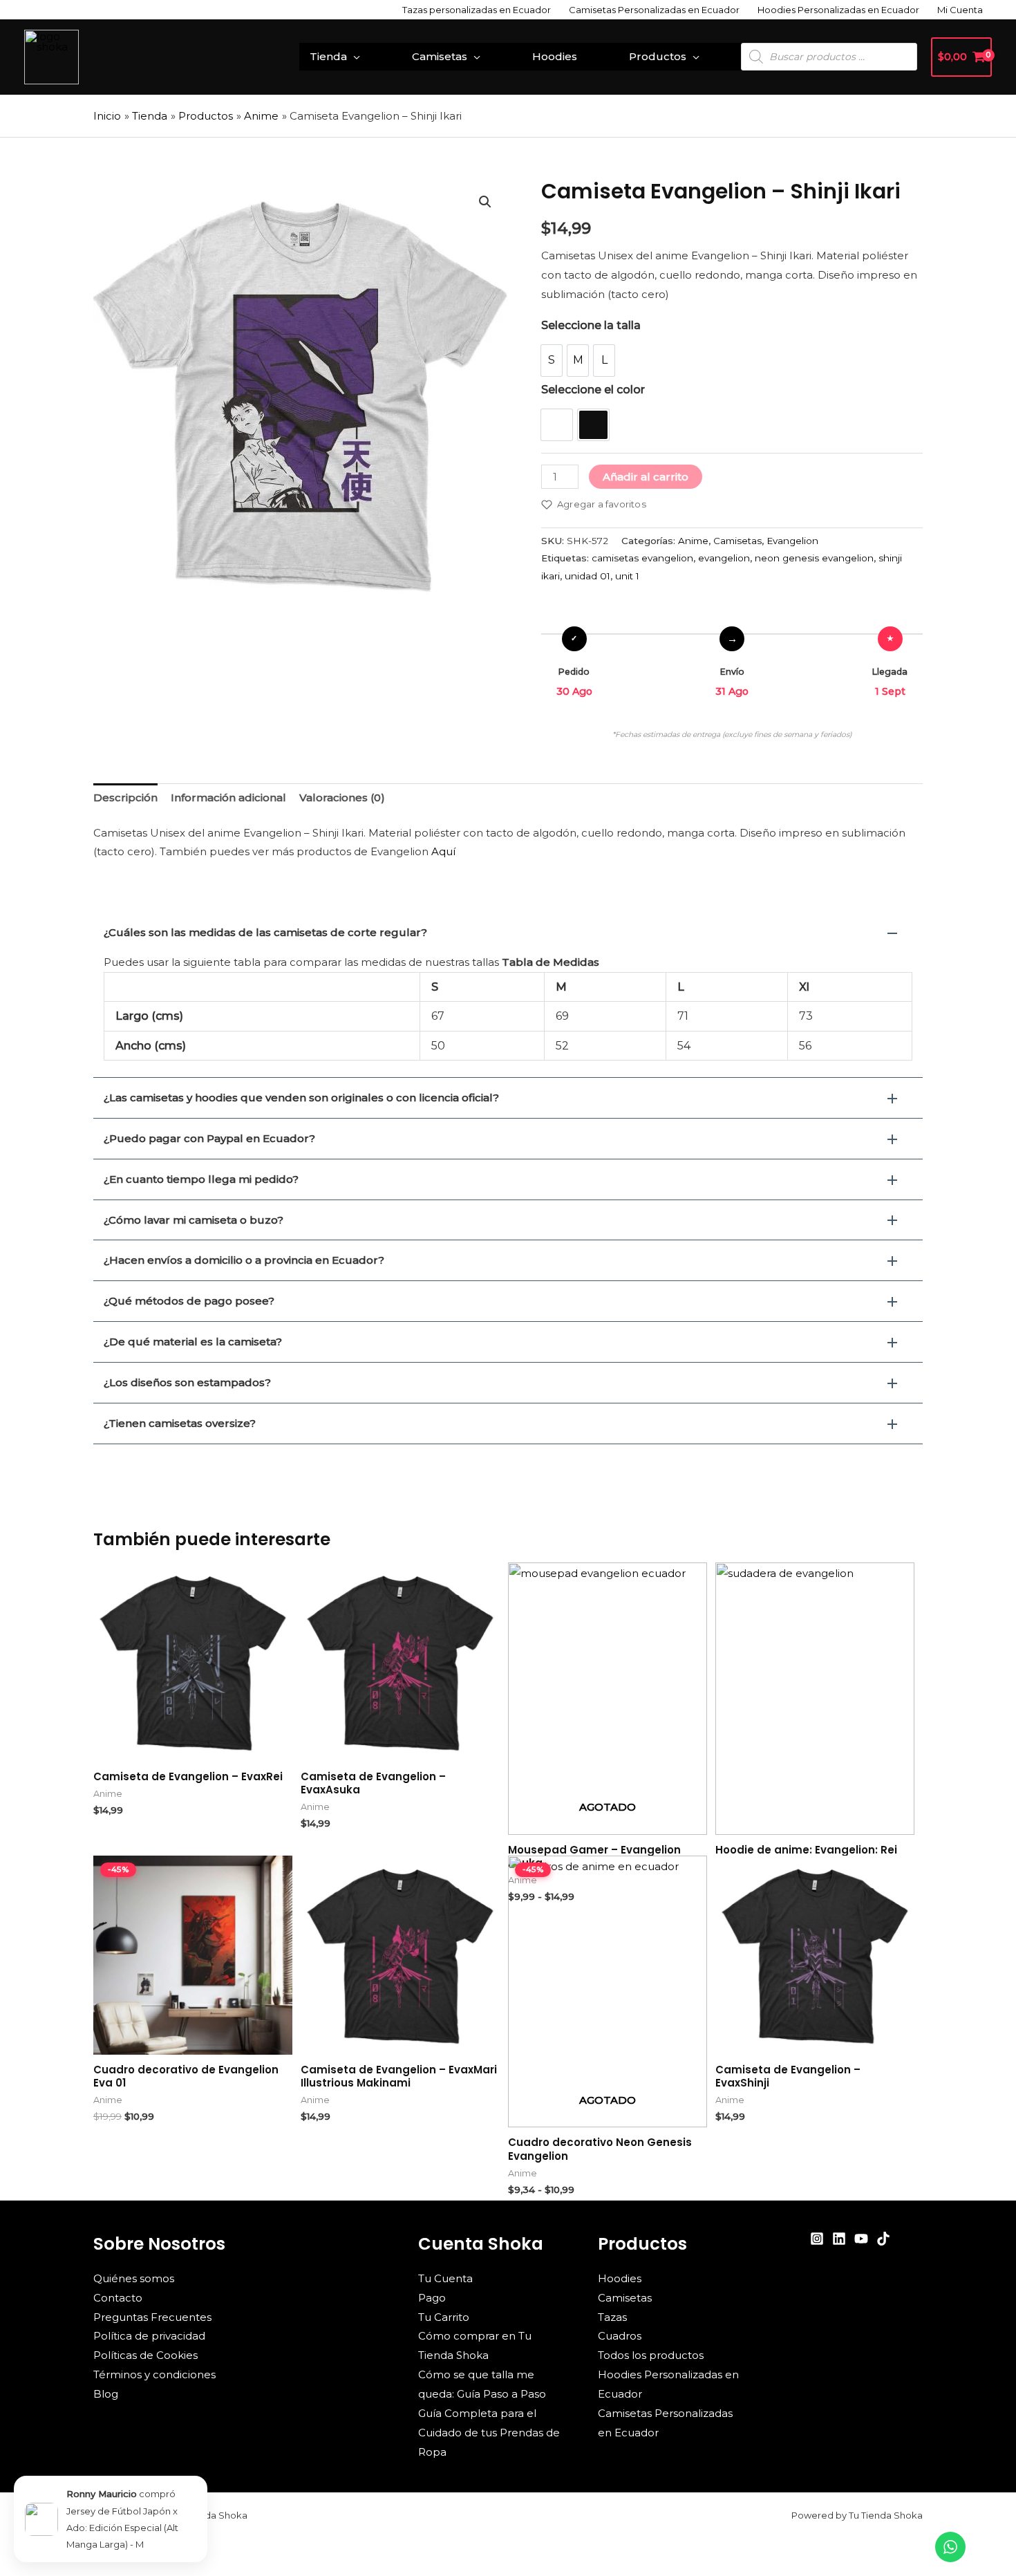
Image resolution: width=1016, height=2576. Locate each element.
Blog (106, 2394)
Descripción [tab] (125, 797)
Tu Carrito (444, 2317)
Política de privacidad (149, 2336)
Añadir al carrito (646, 477)
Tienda (328, 56)
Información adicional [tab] (228, 797)
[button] (485, 202)
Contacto (118, 2298)
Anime (693, 541)
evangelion (724, 558)
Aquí (443, 851)
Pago (432, 2298)
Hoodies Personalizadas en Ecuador (838, 10)
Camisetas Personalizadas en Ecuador (654, 10)
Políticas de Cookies (145, 2355)
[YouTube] (861, 2239)
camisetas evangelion (642, 558)
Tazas (612, 2317)
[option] (552, 361)
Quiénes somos (134, 2278)
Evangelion (792, 541)
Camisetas (440, 56)
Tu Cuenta (445, 2278)
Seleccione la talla (591, 325)
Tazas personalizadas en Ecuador (477, 10)
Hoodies (555, 56)
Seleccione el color (593, 390)
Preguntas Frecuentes (152, 2317)
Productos (658, 56)
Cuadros (620, 2336)
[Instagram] (817, 2239)
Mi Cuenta (960, 10)
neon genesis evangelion (814, 558)
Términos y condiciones (154, 2374)
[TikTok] (883, 2239)
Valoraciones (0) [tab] (342, 797)
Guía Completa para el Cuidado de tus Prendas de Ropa (489, 2433)
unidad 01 (587, 576)
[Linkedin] (839, 2239)
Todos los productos (651, 2355)
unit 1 (627, 576)
